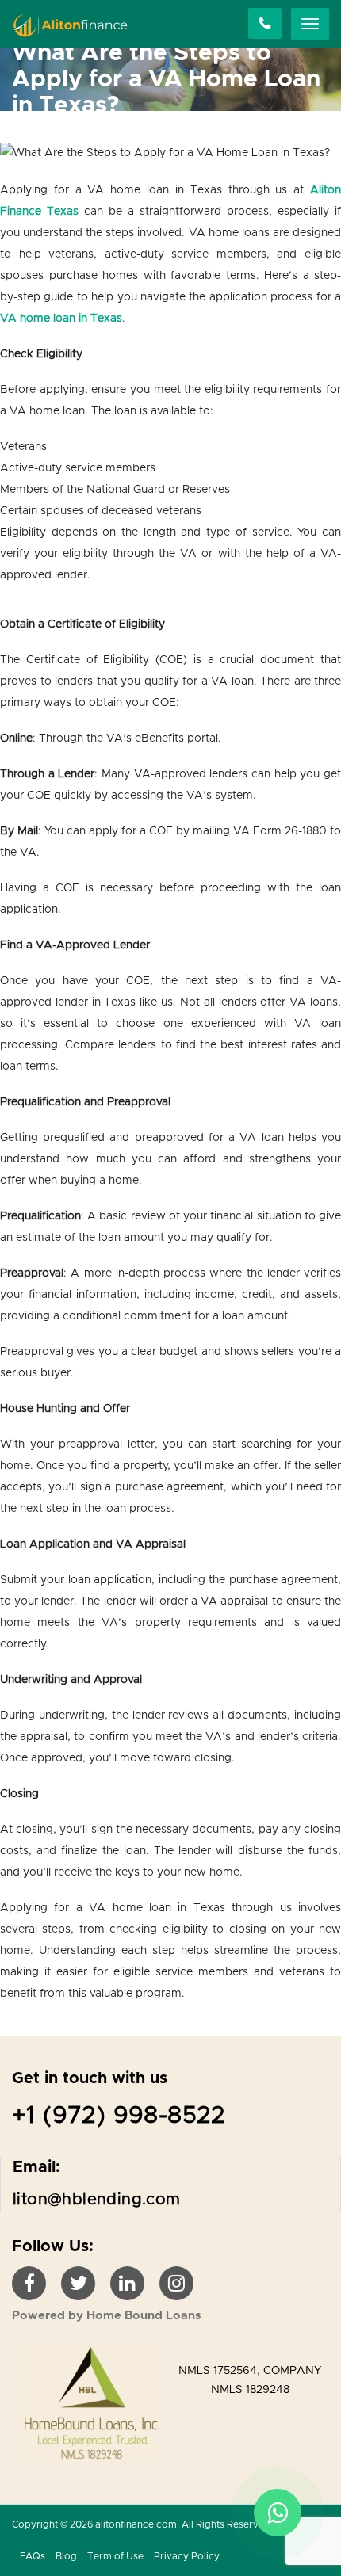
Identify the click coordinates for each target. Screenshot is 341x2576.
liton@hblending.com (97, 2200)
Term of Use (115, 2556)
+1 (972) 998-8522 (119, 2116)
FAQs (33, 2556)
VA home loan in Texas (61, 319)
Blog (66, 2556)
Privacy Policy (187, 2556)
